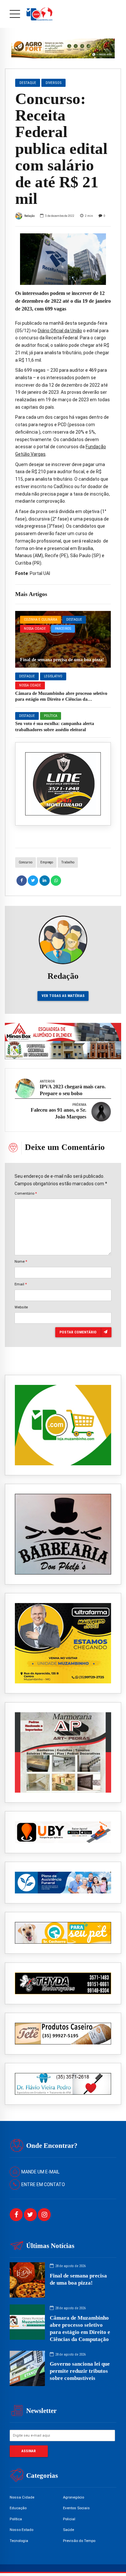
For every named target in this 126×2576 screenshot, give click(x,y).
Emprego (47, 862)
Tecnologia (19, 2541)
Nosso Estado (21, 2530)
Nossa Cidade (35, 629)
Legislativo (53, 676)
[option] (63, 259)
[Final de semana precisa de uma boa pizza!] (63, 639)
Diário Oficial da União (60, 331)
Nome (21, 1261)
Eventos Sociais (76, 2508)
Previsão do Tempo (79, 2541)
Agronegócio (73, 2497)
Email (21, 1284)
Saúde (68, 2530)
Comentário (26, 1193)
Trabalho (68, 862)
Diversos (54, 83)
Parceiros (63, 629)
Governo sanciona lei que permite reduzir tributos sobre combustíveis (80, 2371)
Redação (29, 216)
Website (21, 1307)
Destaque (74, 620)
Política (51, 716)
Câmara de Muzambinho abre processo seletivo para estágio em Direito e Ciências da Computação (61, 699)
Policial (69, 2519)
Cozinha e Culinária (41, 620)
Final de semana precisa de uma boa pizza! (62, 660)
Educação (18, 2508)
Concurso (26, 862)
